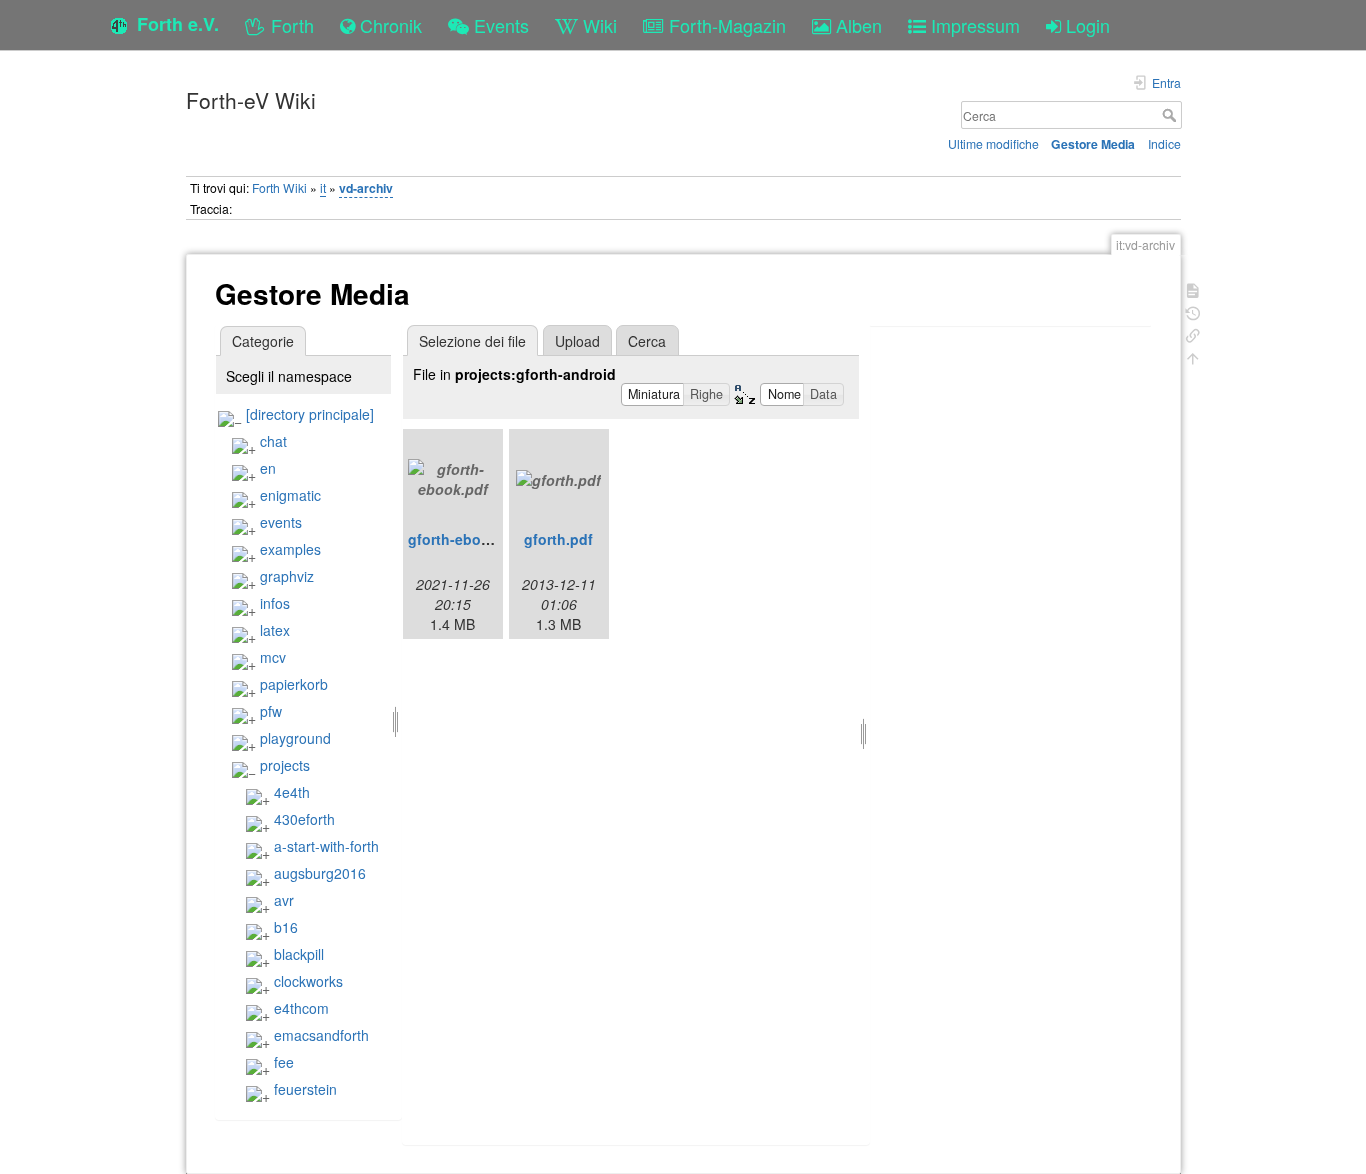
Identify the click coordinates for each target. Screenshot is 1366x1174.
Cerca (1171, 115)
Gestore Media (1093, 144)
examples (290, 549)
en (268, 468)
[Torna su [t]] (1193, 356)
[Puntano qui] (1193, 333)
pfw (271, 711)
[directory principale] (310, 414)
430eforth (304, 819)
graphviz (287, 576)
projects (285, 765)
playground (295, 738)
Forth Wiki (279, 187)
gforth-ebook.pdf (466, 539)
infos (275, 603)
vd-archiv (366, 188)
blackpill (299, 954)
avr (284, 900)
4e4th (292, 792)
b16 (286, 927)
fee (284, 1062)
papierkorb (294, 684)
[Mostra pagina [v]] (1193, 288)
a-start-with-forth (326, 846)
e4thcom (301, 1008)
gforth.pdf (558, 539)
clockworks (308, 981)
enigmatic (290, 495)
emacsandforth (321, 1035)
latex (275, 630)
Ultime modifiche (993, 143)
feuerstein (305, 1089)
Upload (577, 341)
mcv (273, 657)
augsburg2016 (320, 873)
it (323, 187)
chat (273, 441)
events (281, 522)
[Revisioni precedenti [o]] (1193, 311)
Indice (1164, 143)
